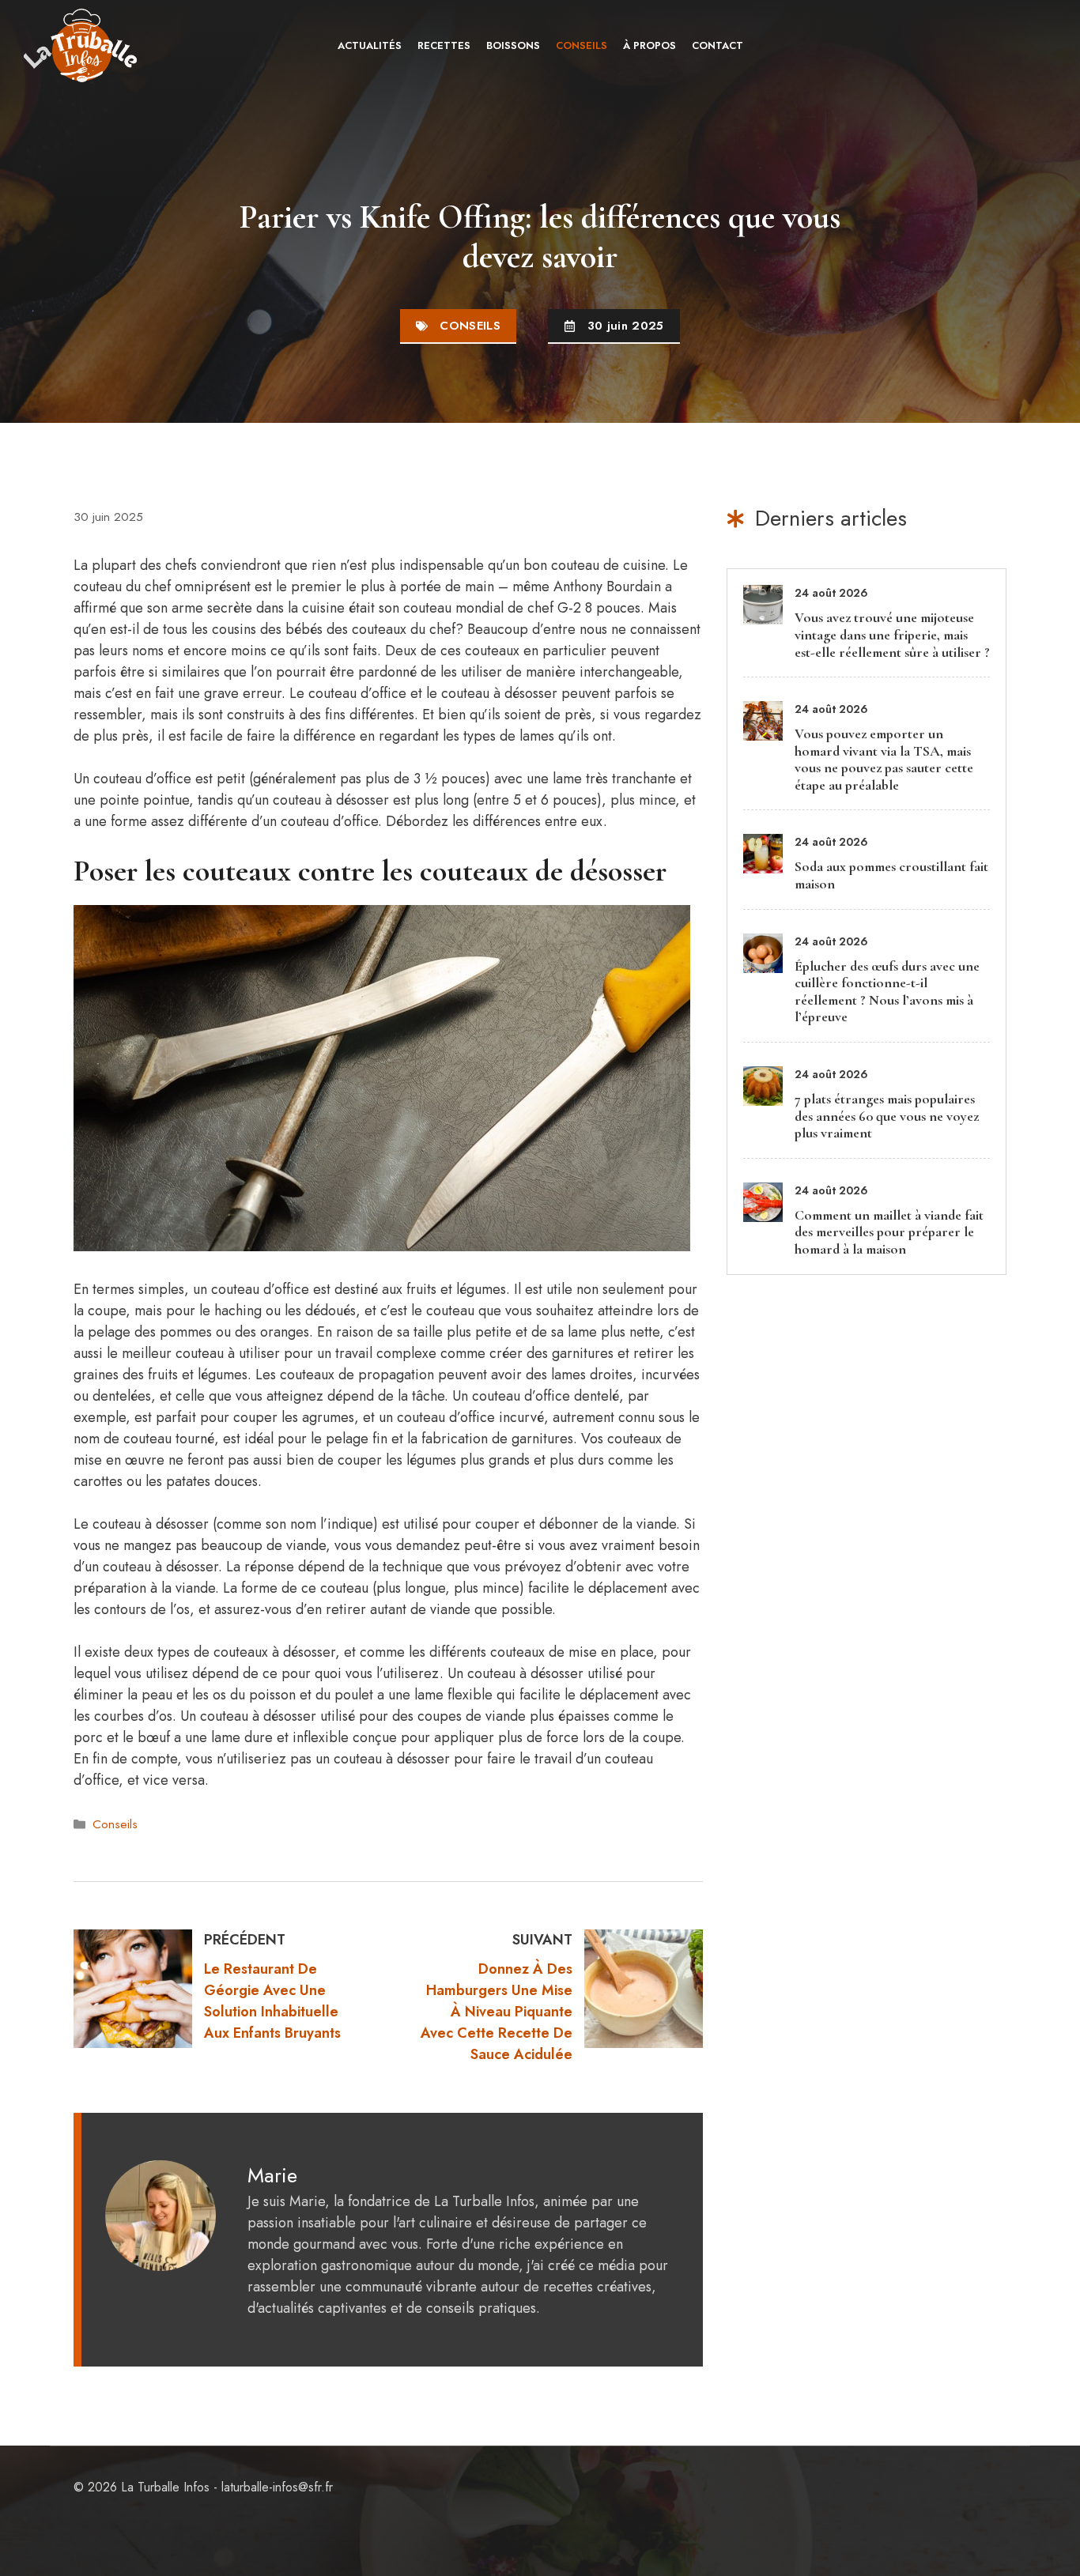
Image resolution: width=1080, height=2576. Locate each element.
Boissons (513, 45)
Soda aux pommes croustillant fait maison (891, 875)
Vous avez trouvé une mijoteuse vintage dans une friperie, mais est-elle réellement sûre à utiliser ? (892, 634)
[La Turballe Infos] (82, 45)
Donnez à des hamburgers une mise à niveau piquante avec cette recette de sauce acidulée (497, 2012)
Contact (717, 45)
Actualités (370, 45)
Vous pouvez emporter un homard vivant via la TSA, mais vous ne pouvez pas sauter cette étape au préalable (884, 759)
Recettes (444, 45)
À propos (650, 45)
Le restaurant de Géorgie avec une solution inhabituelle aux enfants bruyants (272, 2001)
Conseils (582, 45)
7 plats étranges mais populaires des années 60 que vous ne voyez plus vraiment (887, 1116)
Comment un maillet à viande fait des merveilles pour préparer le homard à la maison (889, 1232)
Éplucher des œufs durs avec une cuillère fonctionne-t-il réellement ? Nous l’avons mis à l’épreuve (887, 992)
